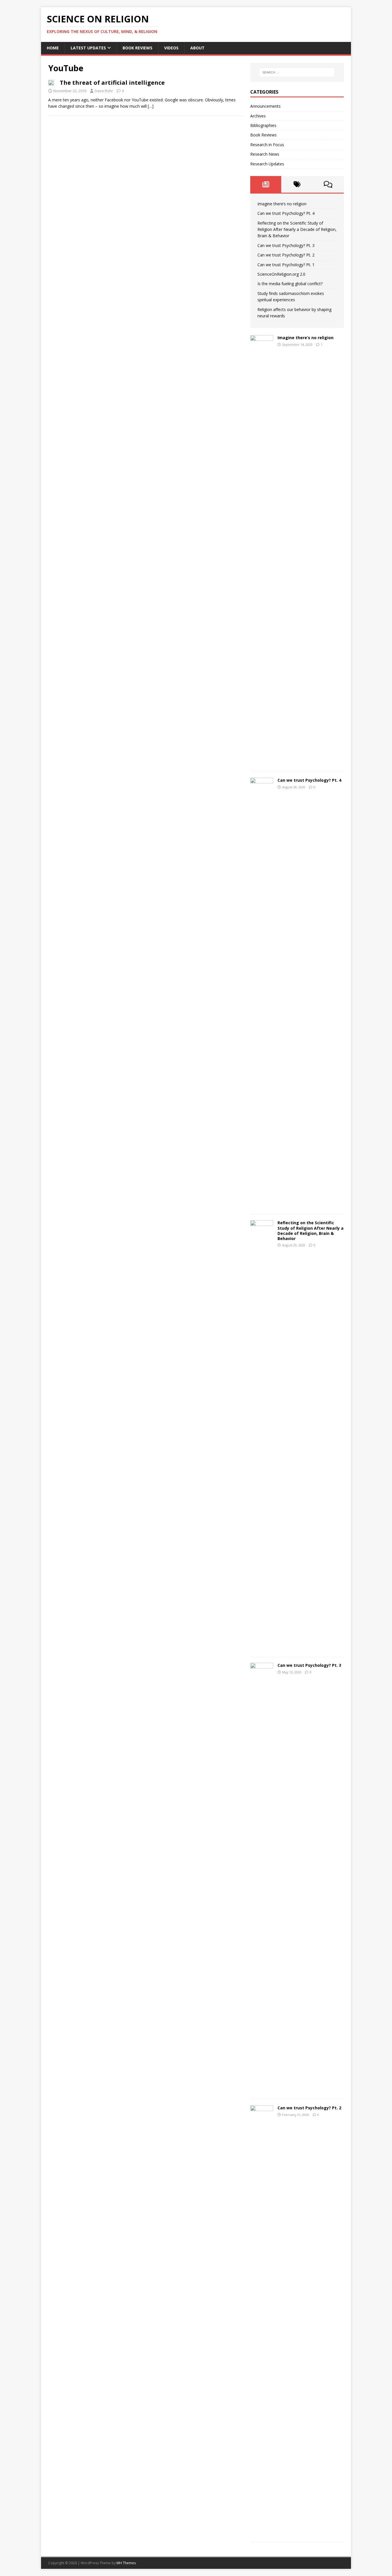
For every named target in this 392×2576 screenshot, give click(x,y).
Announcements (265, 106)
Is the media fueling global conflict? (290, 284)
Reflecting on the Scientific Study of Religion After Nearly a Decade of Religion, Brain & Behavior (297, 229)
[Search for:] (297, 72)
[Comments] (328, 184)
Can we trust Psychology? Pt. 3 (286, 245)
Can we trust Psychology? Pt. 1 (286, 265)
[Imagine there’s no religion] (262, 763)
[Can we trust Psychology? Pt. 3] (262, 2090)
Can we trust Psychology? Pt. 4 (286, 213)
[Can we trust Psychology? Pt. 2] (262, 2533)
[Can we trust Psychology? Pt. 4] (262, 1205)
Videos (171, 48)
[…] (151, 106)
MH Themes (126, 2563)
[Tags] (297, 184)
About (197, 48)
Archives (258, 116)
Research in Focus (267, 145)
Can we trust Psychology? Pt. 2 (286, 255)
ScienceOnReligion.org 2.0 (281, 274)
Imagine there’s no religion (282, 204)
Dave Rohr (104, 91)
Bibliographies (263, 125)
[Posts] (266, 184)
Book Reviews (137, 48)
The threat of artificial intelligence (112, 83)
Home (53, 48)
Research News (265, 154)
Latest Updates (88, 48)
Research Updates (267, 164)
